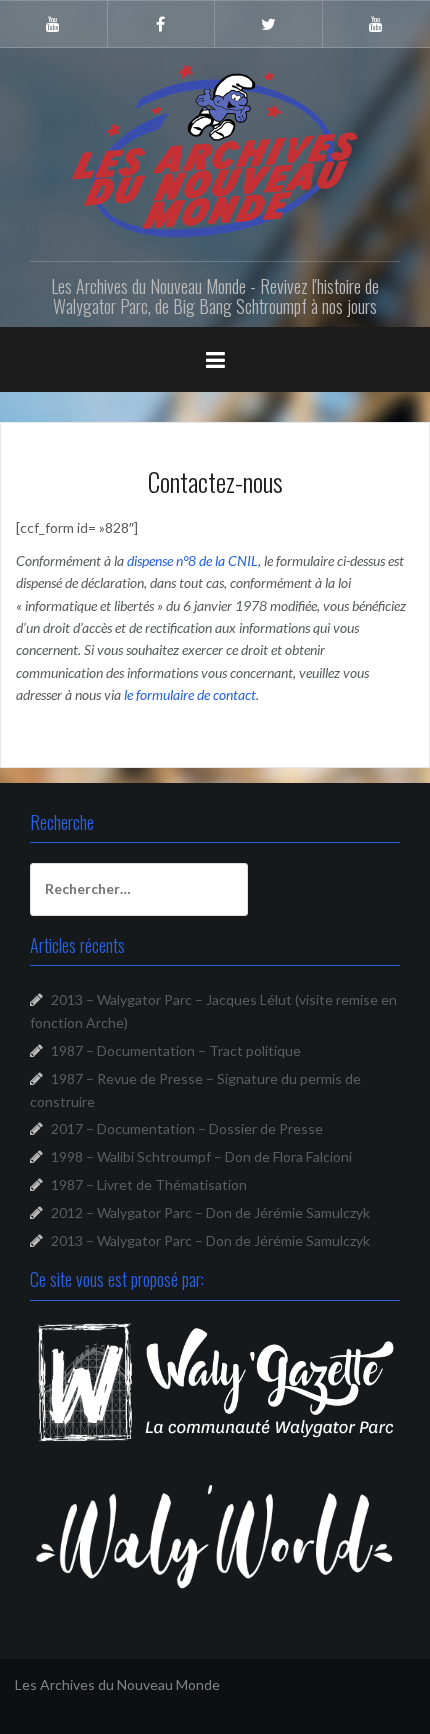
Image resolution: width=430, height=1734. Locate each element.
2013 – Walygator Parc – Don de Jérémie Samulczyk (210, 1240)
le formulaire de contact (190, 694)
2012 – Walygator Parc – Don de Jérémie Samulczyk (210, 1212)
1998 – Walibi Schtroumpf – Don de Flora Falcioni (201, 1156)
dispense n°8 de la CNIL (192, 560)
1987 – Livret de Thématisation (149, 1184)
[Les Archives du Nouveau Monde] (215, 150)
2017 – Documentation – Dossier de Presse (187, 1128)
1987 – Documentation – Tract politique (176, 1050)
